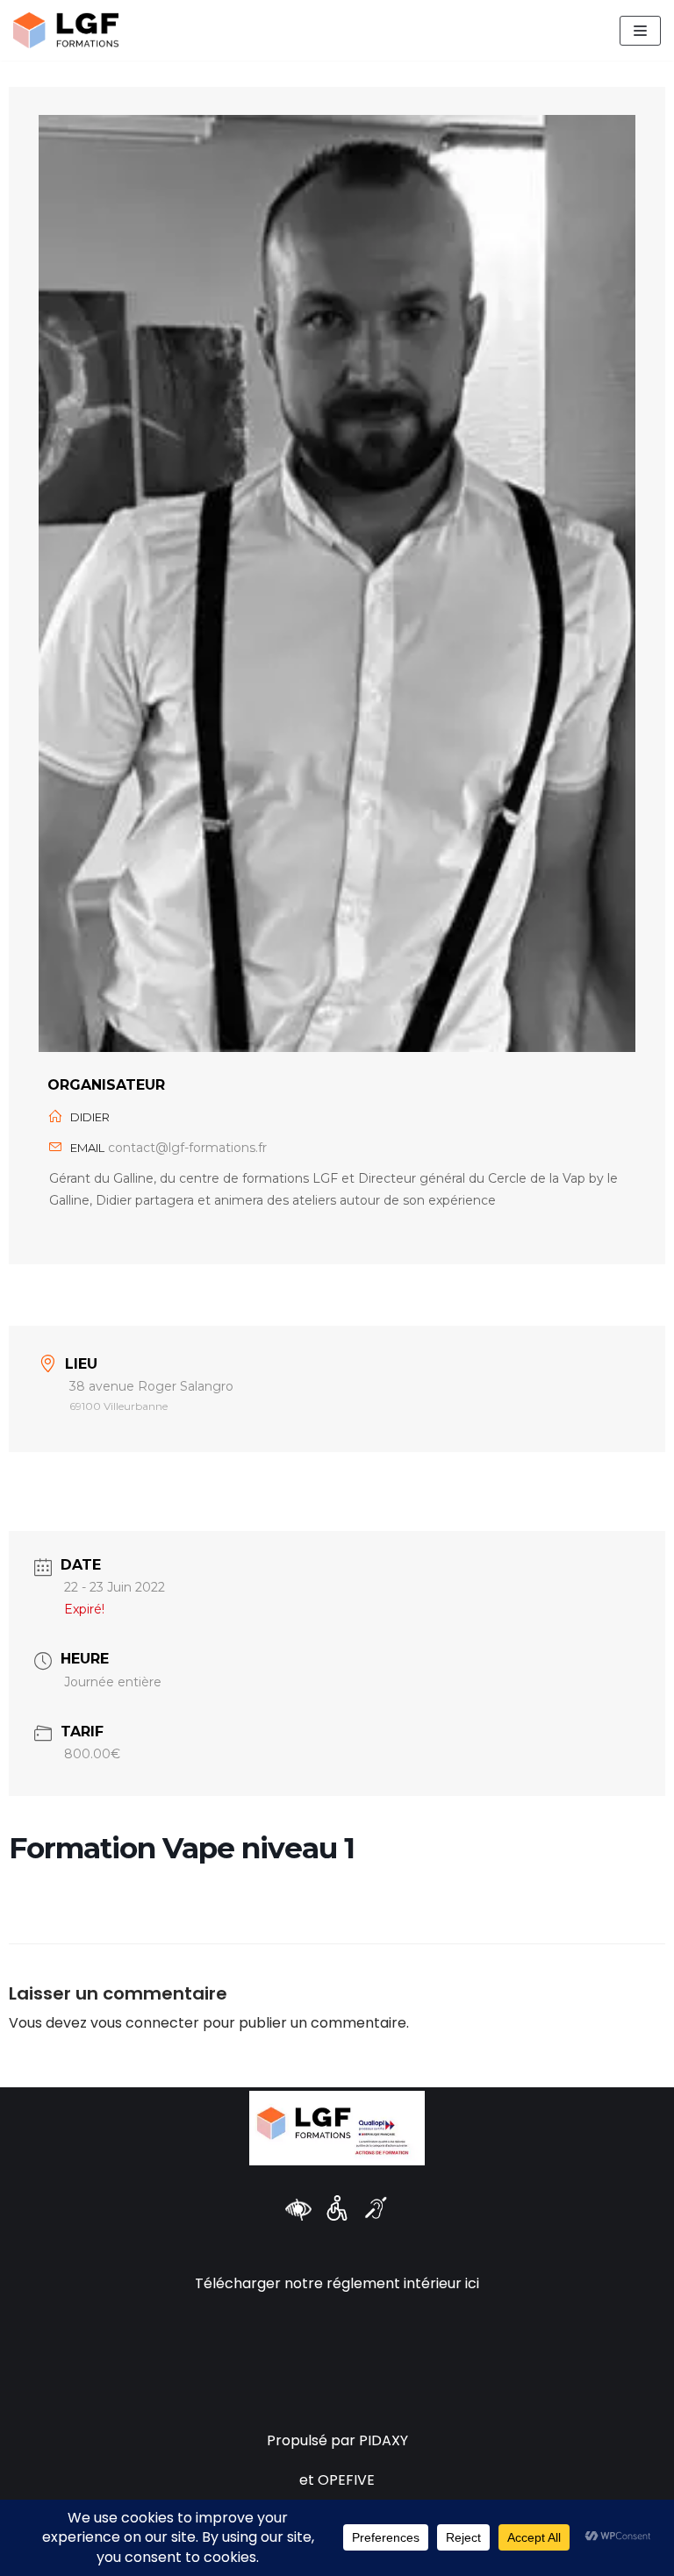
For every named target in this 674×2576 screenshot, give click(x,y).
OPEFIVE (346, 2480)
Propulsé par (313, 2440)
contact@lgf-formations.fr (187, 1148)
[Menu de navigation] (640, 31)
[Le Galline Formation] (66, 30)
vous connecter (145, 2023)
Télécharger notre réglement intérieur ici (337, 2283)
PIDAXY (384, 2440)
